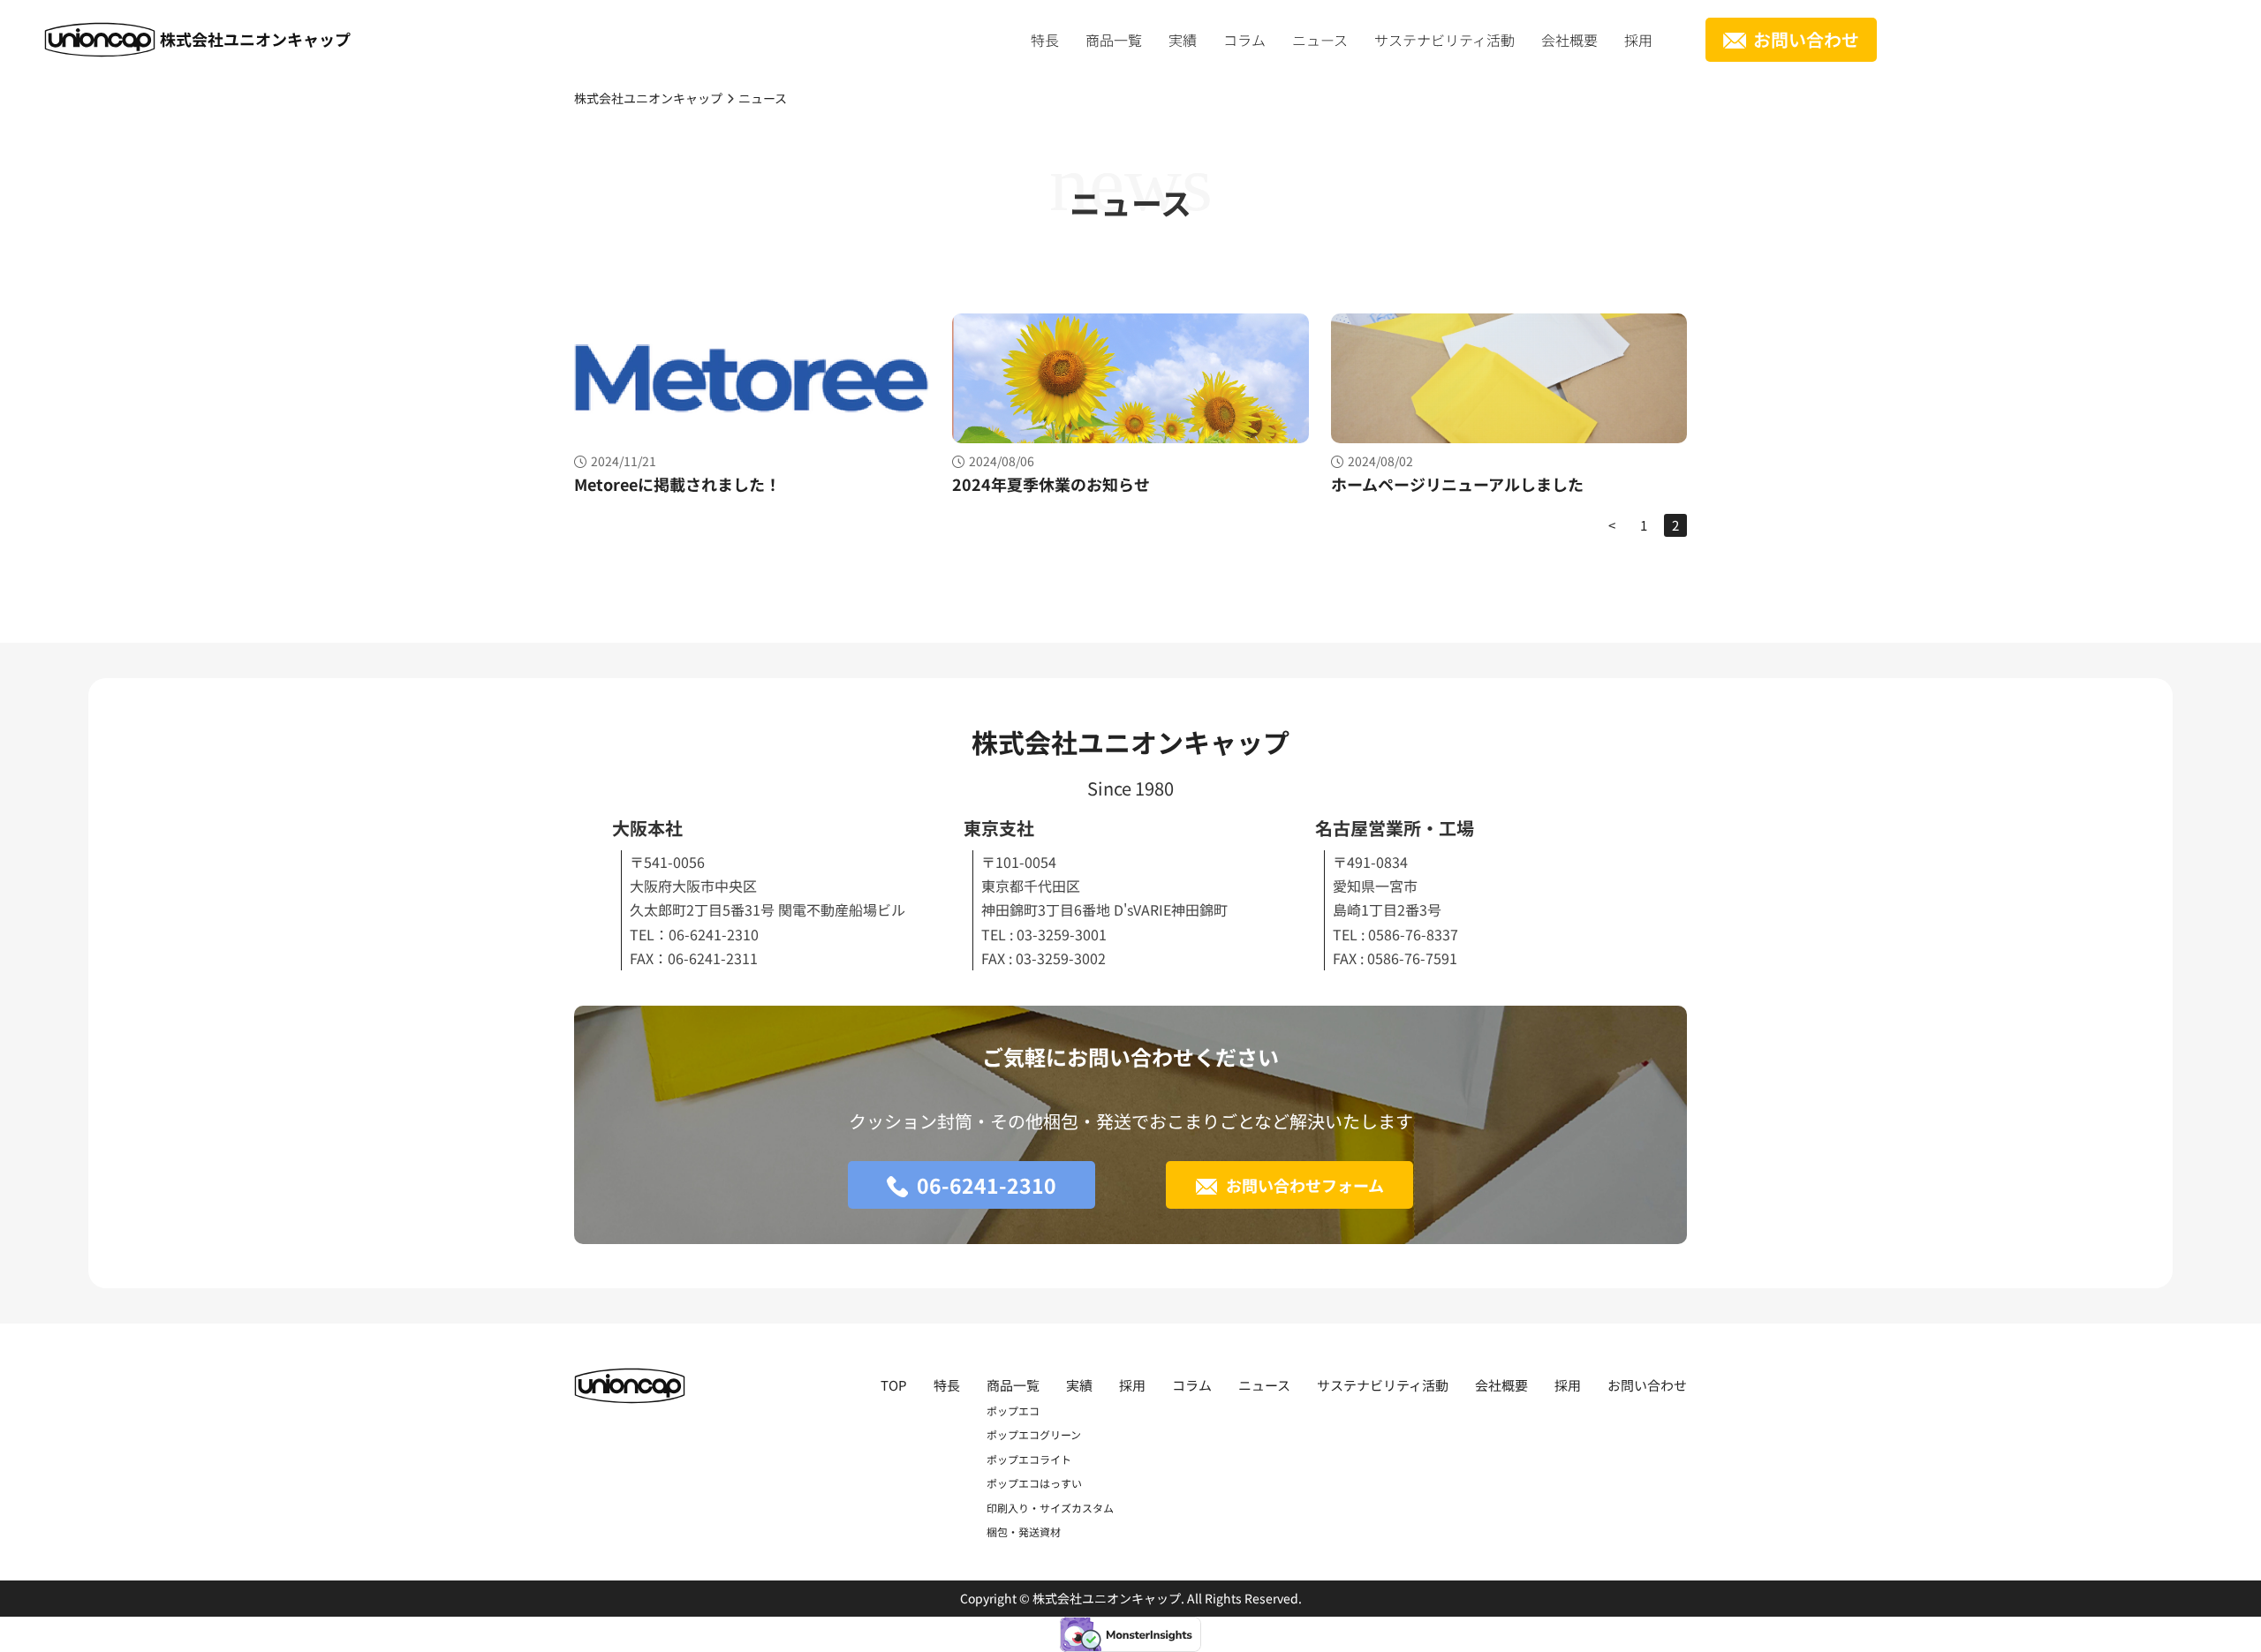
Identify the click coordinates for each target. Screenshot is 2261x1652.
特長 (1045, 40)
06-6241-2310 (987, 1185)
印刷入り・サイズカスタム (1050, 1508)
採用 (1638, 40)
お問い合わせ (1806, 39)
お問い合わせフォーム (1305, 1185)
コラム (1244, 40)
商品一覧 (1114, 40)
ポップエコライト (1029, 1459)
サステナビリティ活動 (1444, 40)
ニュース (1320, 40)
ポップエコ (1013, 1411)
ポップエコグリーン (1034, 1434)
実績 (1183, 40)
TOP (894, 1385)
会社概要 (1569, 40)
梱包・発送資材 (1024, 1531)
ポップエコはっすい (1034, 1483)
